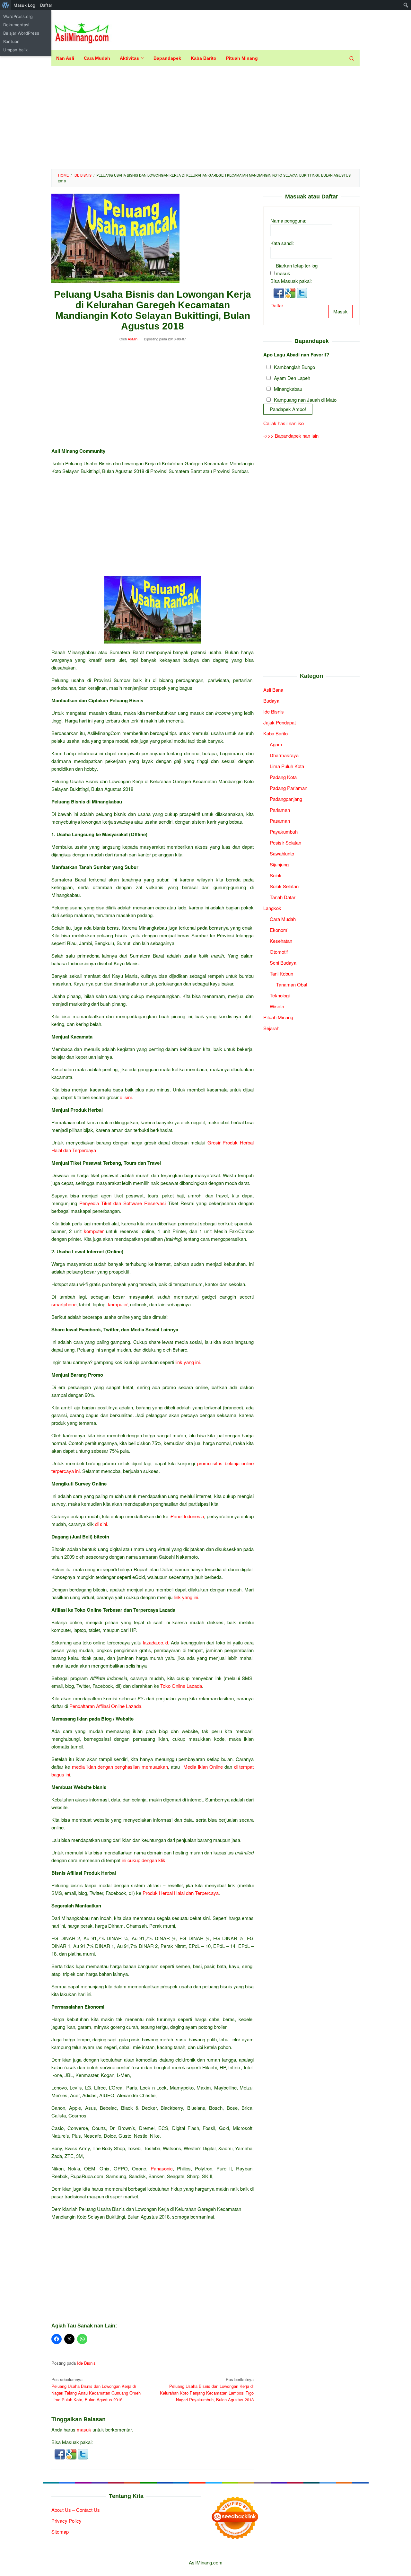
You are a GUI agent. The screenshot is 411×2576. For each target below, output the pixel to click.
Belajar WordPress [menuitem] (21, 33)
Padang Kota (283, 777)
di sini (126, 1097)
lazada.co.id (155, 1642)
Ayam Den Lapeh (292, 378)
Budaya (271, 701)
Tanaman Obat (292, 984)
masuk (84, 2429)
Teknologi (280, 995)
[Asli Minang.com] (82, 32)
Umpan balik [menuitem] (15, 50)
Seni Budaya (283, 963)
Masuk (341, 311)
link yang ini (186, 1597)
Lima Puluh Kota (287, 766)
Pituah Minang (278, 1017)
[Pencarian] (352, 58)
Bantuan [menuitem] (11, 41)
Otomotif (279, 952)
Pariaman (280, 810)
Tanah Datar (283, 897)
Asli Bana (273, 690)
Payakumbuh (284, 832)
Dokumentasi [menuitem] (16, 25)
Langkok (272, 908)
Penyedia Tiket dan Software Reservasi (122, 1203)
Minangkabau (288, 389)
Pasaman (280, 821)
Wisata (277, 1006)
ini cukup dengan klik (144, 1860)
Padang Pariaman (289, 788)
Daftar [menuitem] (46, 5)
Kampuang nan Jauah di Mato (305, 400)
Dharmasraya (284, 755)
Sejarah (271, 1028)
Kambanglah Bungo (294, 367)
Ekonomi (279, 930)
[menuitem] (6, 5)
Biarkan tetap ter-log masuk (297, 269)
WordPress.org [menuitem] (18, 16)
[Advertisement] (205, 118)
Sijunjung (279, 864)
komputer (94, 1231)
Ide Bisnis (86, 2363)
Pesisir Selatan (285, 842)
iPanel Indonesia (187, 1516)
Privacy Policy (66, 2521)
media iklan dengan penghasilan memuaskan (120, 1767)
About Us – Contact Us (76, 2510)
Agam (276, 744)
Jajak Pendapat (280, 722)
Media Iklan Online (203, 1767)
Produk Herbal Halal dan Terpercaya (181, 1893)
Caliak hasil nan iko (284, 423)
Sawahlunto (282, 853)
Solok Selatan (284, 886)
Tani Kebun (281, 973)
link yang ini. (188, 1362)
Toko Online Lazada (181, 1686)
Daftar (277, 305)
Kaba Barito (275, 733)
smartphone (64, 1304)
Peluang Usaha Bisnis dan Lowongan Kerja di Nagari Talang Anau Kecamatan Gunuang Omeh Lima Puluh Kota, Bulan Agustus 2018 (96, 2389)
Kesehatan (281, 941)
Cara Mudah (283, 919)
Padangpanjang (286, 799)
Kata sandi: (282, 243)
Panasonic (162, 2168)
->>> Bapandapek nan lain (291, 436)
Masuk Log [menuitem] (24, 5)
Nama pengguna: (288, 220)
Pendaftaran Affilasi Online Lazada (105, 1706)
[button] (60, 2453)
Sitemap (60, 2532)
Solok (276, 875)
